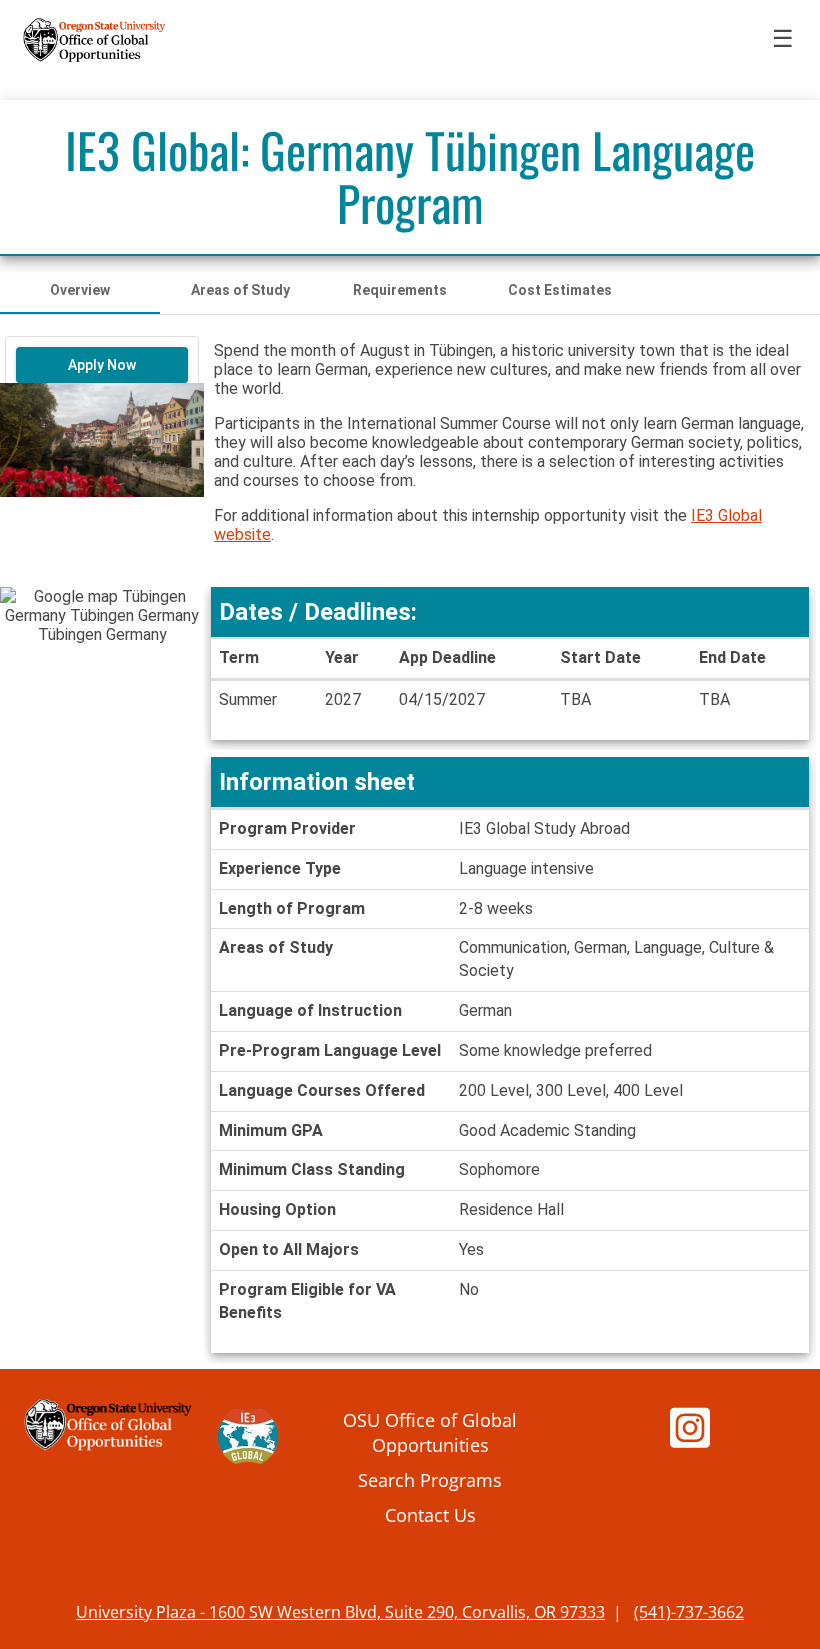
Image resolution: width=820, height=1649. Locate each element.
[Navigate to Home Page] (95, 40)
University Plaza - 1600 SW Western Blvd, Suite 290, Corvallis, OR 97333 (340, 1612)
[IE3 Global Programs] (248, 1440)
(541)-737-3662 (689, 1612)
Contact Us (430, 1514)
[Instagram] (690, 1436)
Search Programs (430, 1479)
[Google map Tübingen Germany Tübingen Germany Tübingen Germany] (102, 689)
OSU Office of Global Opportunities (430, 1432)
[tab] (80, 290)
